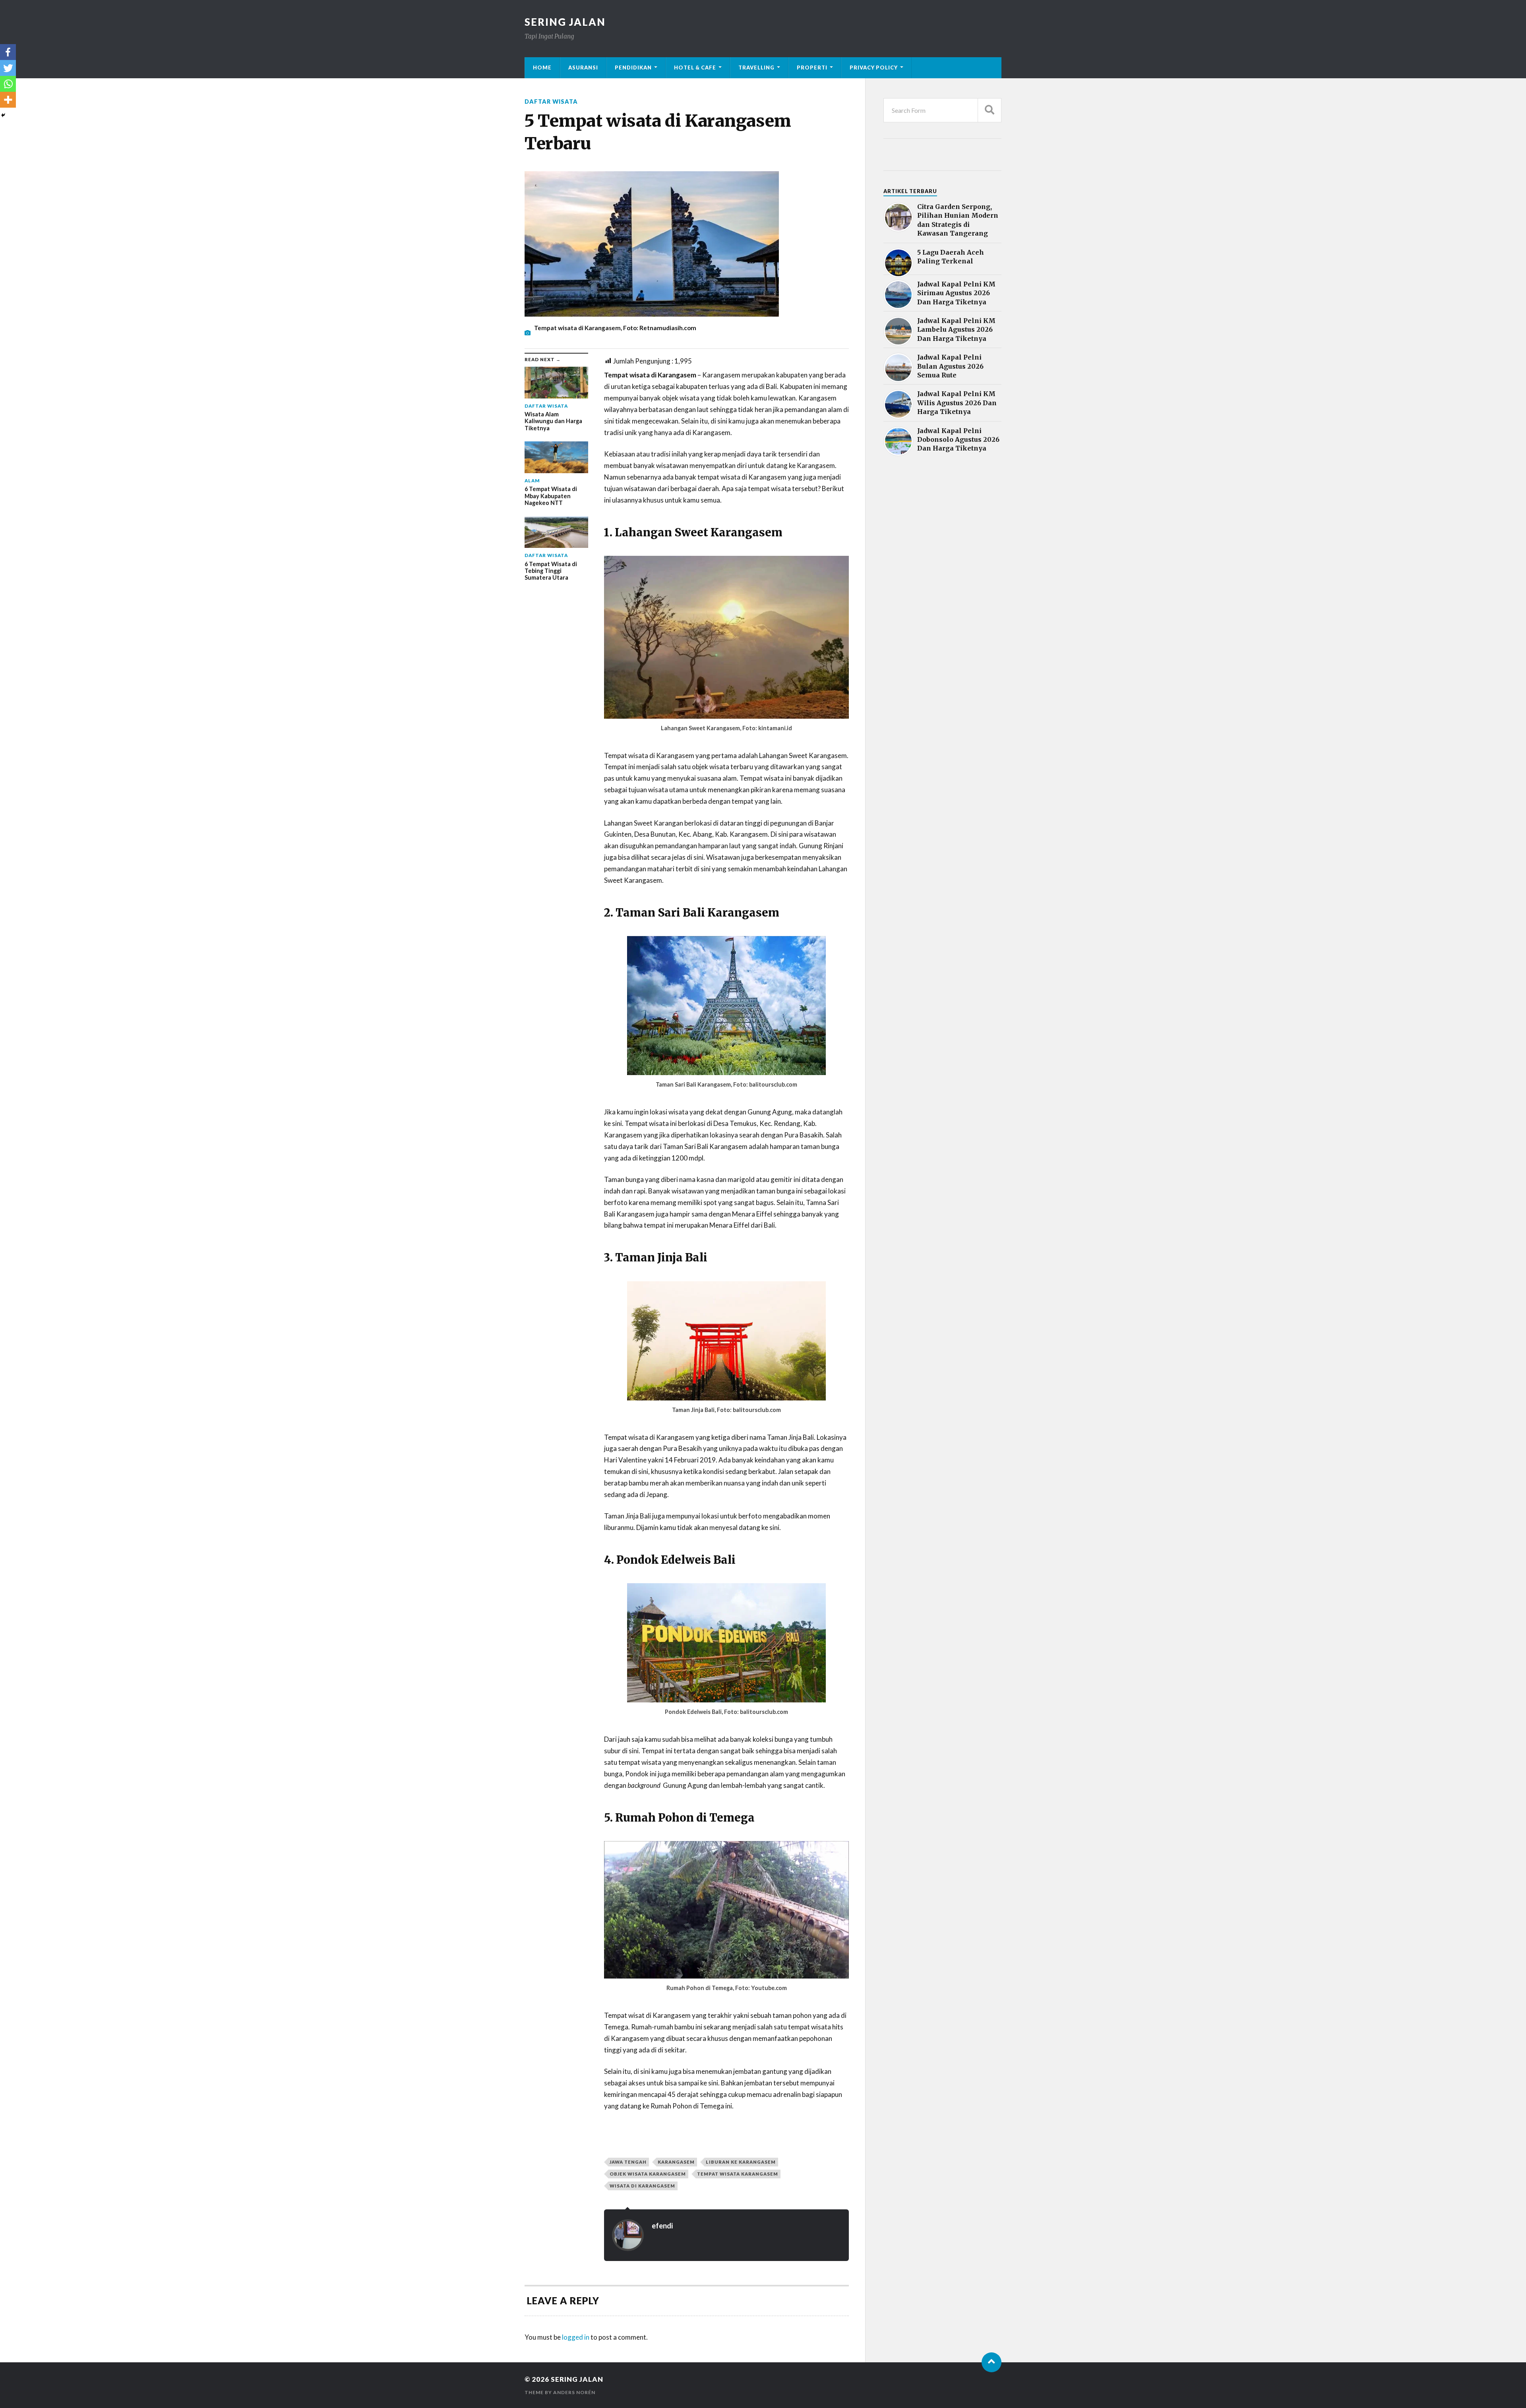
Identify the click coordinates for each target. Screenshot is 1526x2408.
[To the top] (992, 2362)
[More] (8, 100)
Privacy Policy (874, 68)
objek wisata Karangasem (648, 2174)
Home (542, 68)
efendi (662, 2226)
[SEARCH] (990, 110)
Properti (812, 68)
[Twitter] (8, 68)
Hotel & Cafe (695, 68)
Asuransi (583, 68)
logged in (576, 2337)
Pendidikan (633, 68)
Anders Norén (574, 2392)
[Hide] (3, 115)
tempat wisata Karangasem (738, 2174)
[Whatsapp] (8, 84)
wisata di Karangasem (642, 2186)
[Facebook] (8, 52)
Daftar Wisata (551, 102)
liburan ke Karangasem (741, 2162)
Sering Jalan (565, 22)
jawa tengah (628, 2162)
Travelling (756, 68)
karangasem (676, 2162)
